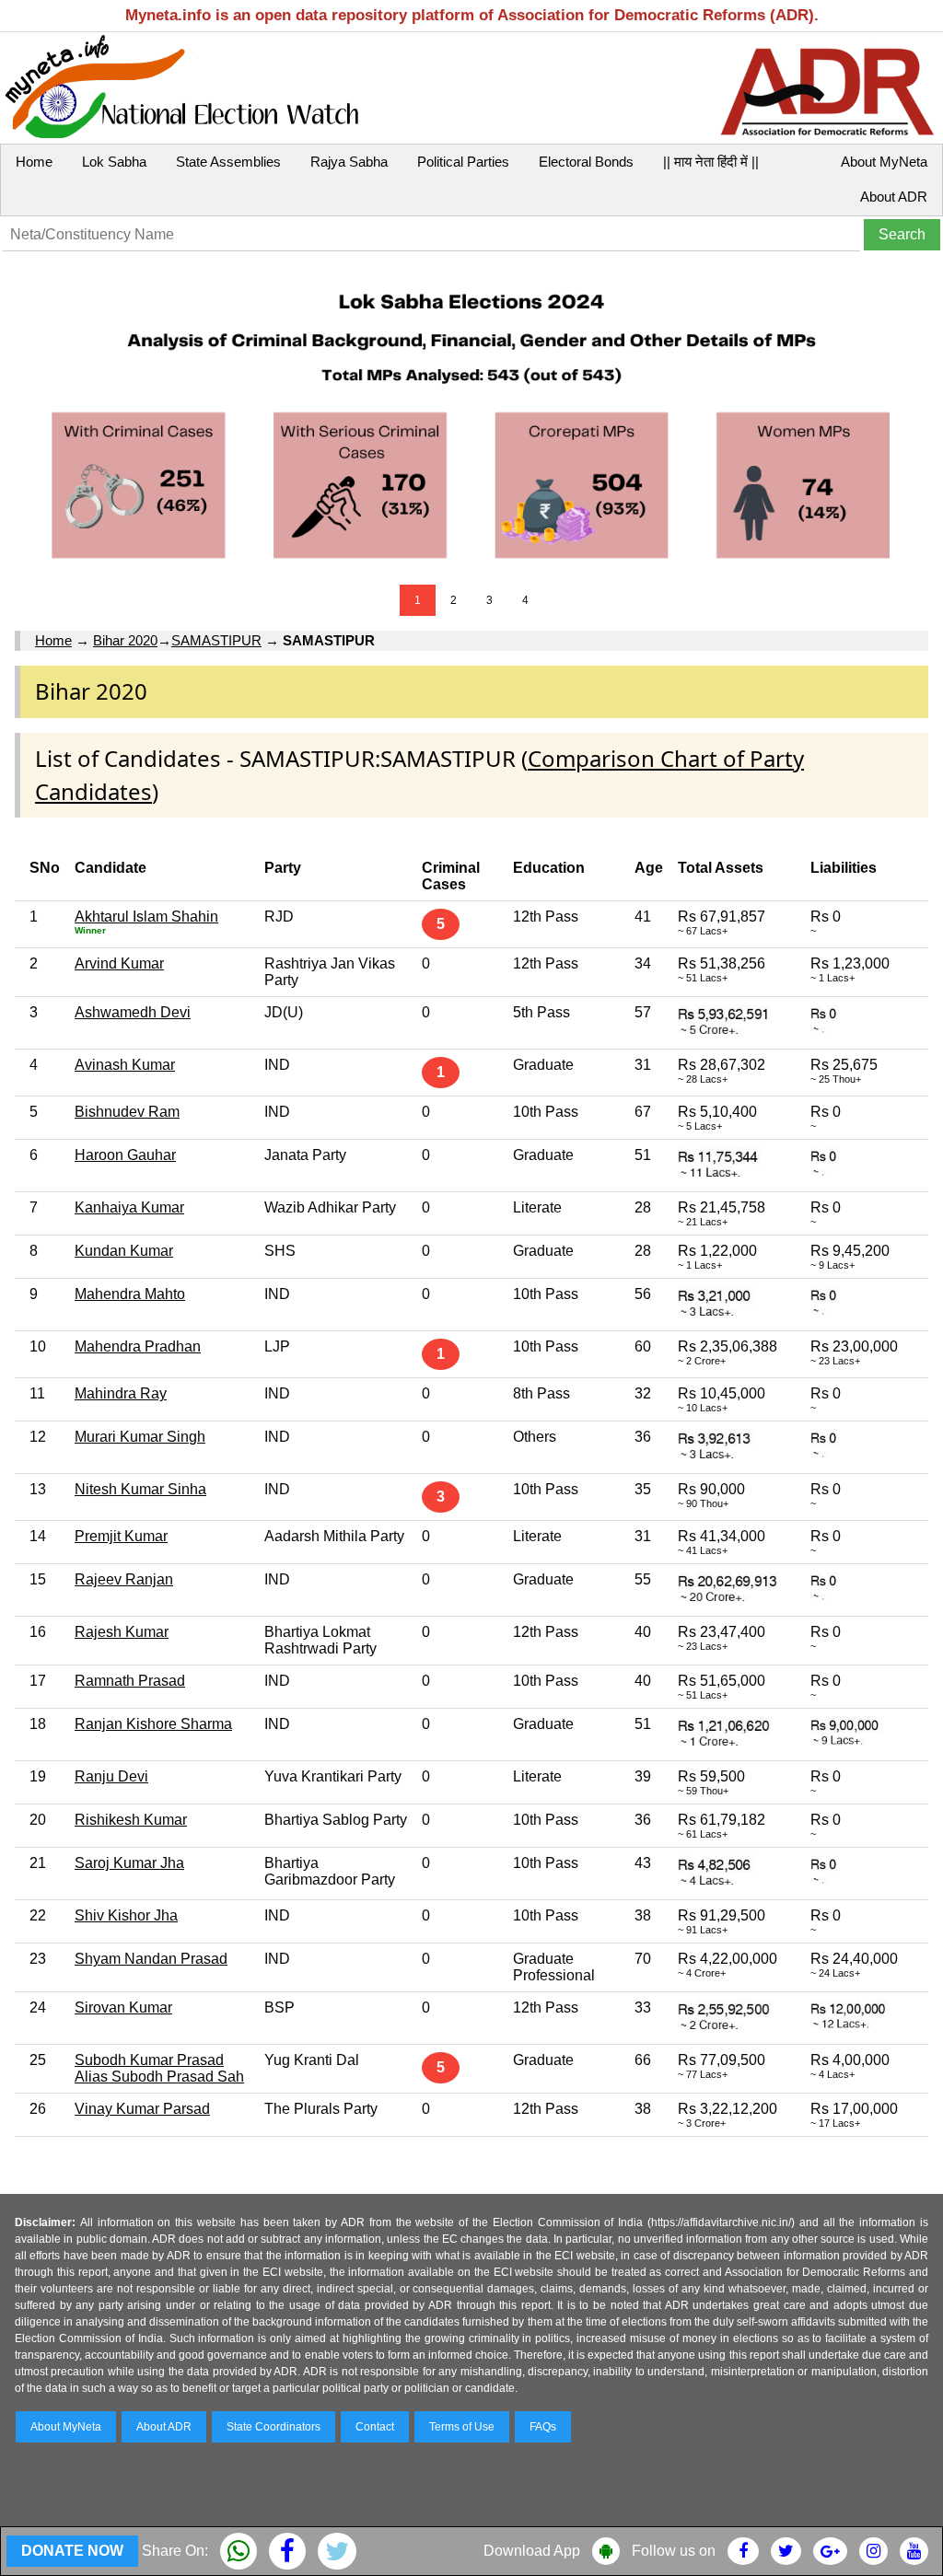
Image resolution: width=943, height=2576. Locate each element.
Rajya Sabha (349, 162)
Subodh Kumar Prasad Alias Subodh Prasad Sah (159, 2068)
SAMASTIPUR (216, 640)
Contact (375, 2427)
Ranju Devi (111, 1776)
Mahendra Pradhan (138, 1346)
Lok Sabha (114, 162)
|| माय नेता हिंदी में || (711, 162)
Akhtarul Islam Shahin (146, 917)
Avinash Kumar (125, 1065)
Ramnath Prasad (130, 1681)
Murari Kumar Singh (140, 1437)
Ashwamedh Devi (133, 1012)
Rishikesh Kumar (131, 1820)
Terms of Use (462, 2427)
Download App (532, 2551)
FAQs (543, 2427)
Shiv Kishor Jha (126, 1915)
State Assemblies (228, 162)
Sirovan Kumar (123, 2007)
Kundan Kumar (124, 1251)
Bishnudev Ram (127, 1112)
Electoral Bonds (586, 162)
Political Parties (463, 162)
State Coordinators (274, 2427)
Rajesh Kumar (122, 1632)
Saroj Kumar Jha (129, 1863)
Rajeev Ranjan (124, 1579)
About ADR (894, 197)
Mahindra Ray (121, 1393)
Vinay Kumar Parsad (142, 2109)
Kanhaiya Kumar (129, 1207)
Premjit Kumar (121, 1536)
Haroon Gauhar (125, 1155)
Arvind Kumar (119, 963)
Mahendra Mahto (130, 1294)
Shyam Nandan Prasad (151, 1959)
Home (34, 162)
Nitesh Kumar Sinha (140, 1489)
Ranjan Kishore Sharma (153, 1724)
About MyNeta (884, 162)
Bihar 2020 (125, 640)
